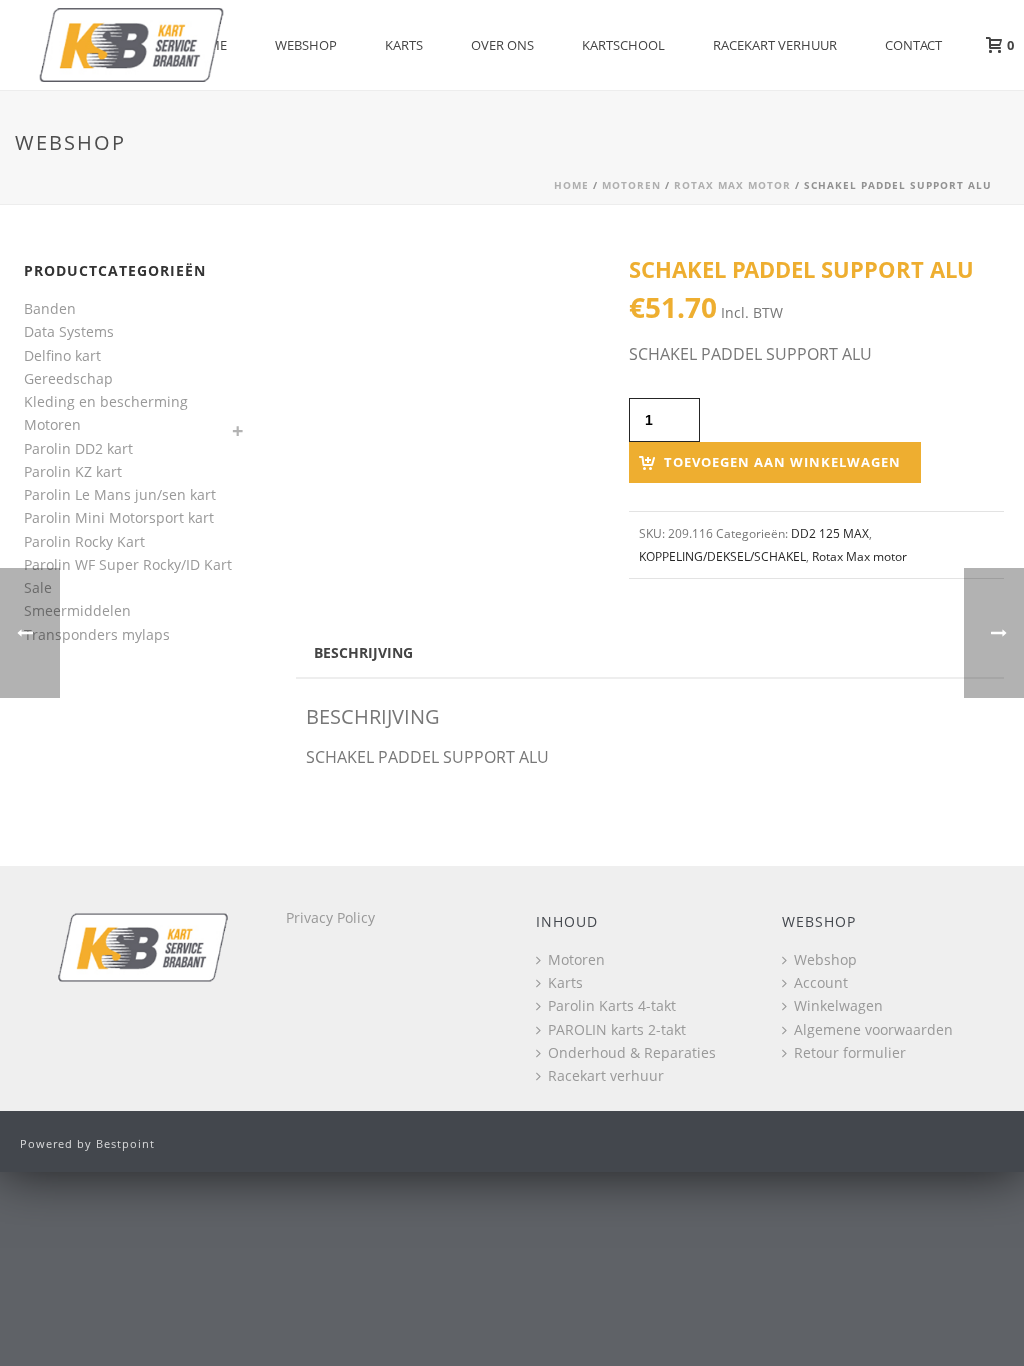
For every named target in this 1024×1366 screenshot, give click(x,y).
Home (571, 185)
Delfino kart (62, 355)
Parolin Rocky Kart (84, 541)
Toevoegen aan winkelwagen (782, 462)
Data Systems (69, 331)
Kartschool (623, 45)
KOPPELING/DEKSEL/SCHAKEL (722, 556)
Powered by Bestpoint (87, 1143)
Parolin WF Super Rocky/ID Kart (128, 564)
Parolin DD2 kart (78, 448)
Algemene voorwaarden (873, 1029)
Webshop (306, 45)
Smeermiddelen (77, 610)
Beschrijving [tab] (363, 652)
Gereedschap (68, 378)
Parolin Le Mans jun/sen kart (120, 494)
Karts (404, 45)
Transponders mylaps (97, 634)
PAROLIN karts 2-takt (617, 1029)
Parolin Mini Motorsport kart (119, 517)
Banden (50, 308)
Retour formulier (850, 1052)
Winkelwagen (838, 1005)
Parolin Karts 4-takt (612, 1005)
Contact (913, 45)
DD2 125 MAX (830, 533)
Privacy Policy (330, 917)
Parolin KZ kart (73, 471)
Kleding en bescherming (106, 401)
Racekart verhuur (775, 45)
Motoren (631, 185)
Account (821, 982)
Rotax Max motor (732, 185)
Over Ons (502, 45)
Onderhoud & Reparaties (632, 1052)
